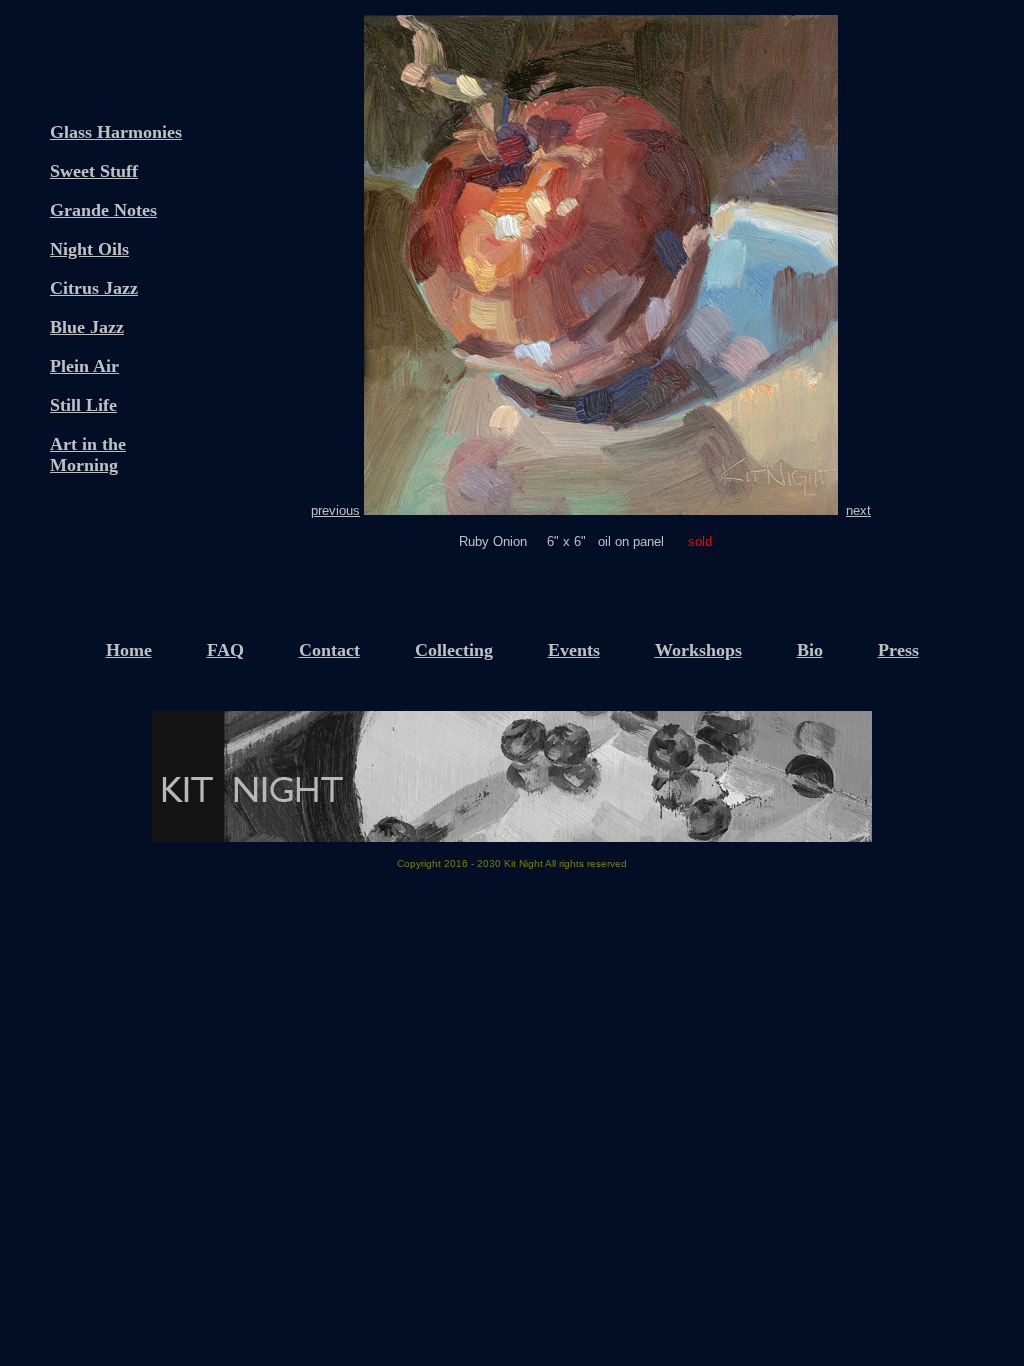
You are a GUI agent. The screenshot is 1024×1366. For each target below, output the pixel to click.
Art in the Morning (88, 454)
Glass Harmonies (116, 132)
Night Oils (89, 249)
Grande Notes (103, 210)
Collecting (454, 650)
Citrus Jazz (94, 288)
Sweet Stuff (94, 171)
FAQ (225, 650)
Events (574, 650)
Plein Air (84, 366)
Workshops (698, 650)
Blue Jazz (87, 327)
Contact (329, 650)
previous (335, 510)
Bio (810, 650)
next (858, 510)
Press (898, 650)
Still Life (83, 405)
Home (129, 650)
